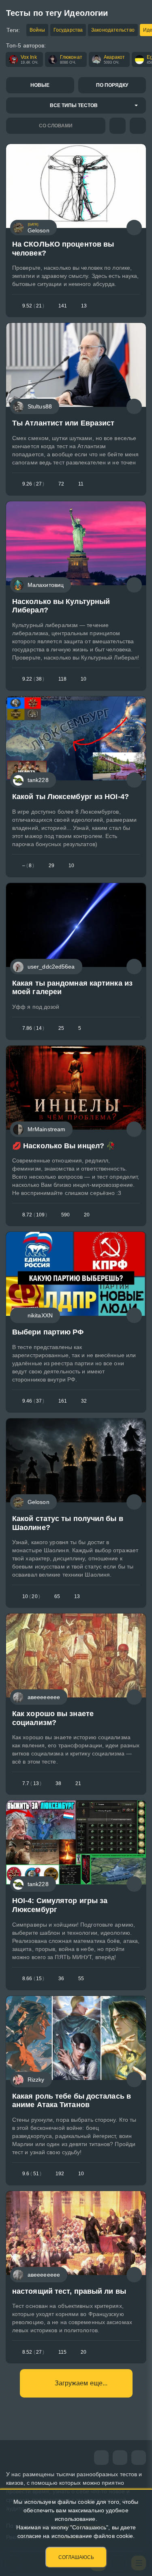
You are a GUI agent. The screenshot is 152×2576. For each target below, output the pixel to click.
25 (61, 1028)
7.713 (32, 1783)
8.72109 (35, 1215)
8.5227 (33, 2352)
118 (62, 679)
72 (61, 484)
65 (57, 1596)
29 (51, 866)
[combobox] (76, 105)
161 (63, 1401)
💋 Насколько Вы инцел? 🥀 (64, 1146)
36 (61, 1979)
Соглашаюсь (76, 2557)
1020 (31, 1596)
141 (63, 306)
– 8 (28, 866)
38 (58, 1783)
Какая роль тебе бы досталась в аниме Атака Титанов (72, 2101)
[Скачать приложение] (139, 2458)
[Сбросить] (138, 126)
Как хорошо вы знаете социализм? (53, 1718)
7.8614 (33, 1028)
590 (65, 1215)
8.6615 (33, 1979)
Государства (68, 30)
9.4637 (33, 1401)
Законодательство (113, 30)
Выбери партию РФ (48, 1332)
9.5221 (33, 306)
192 (60, 2174)
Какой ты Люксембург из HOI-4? (71, 797)
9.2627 (33, 484)
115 (62, 2352)
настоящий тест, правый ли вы (69, 2291)
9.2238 (33, 679)
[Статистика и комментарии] (134, 228)
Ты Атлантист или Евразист (63, 423)
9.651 (32, 2174)
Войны (37, 30)
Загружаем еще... (81, 2383)
